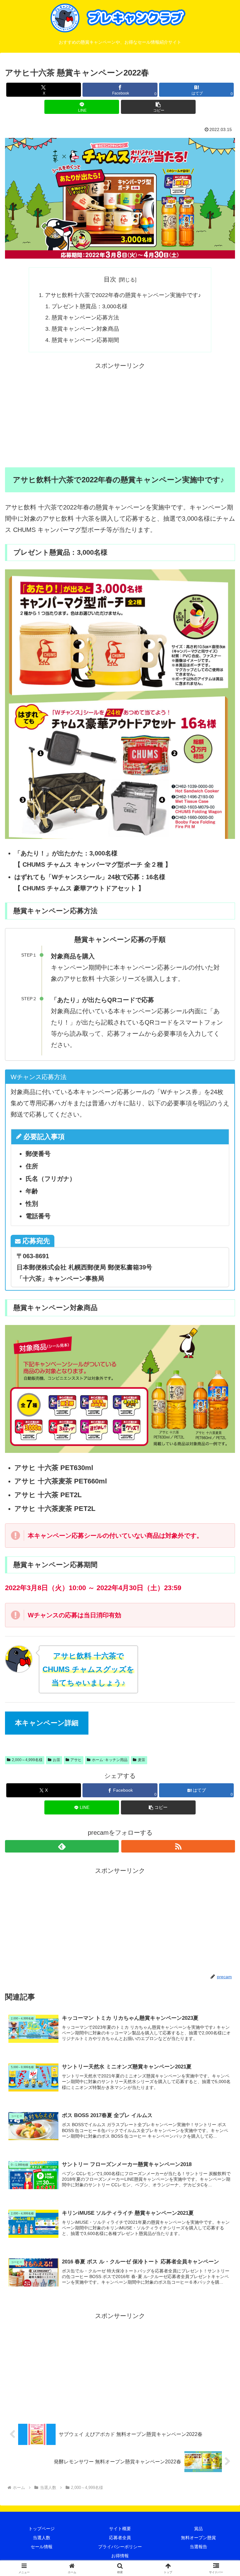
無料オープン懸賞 (198, 2538)
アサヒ (76, 1760)
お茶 (57, 1760)
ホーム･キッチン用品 (110, 1760)
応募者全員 (120, 2538)
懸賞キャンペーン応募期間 (85, 340)
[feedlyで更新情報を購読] (62, 1846)
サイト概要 (120, 2529)
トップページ (42, 2529)
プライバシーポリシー (120, 2547)
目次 (110, 279)
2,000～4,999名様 (27, 1760)
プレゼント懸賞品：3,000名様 (90, 306)
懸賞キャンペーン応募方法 (85, 318)
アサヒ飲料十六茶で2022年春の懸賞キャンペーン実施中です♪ (123, 295)
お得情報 (120, 2556)
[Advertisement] (120, 415)
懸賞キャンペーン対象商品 (85, 329)
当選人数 (42, 2538)
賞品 (198, 2529)
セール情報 (42, 2547)
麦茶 (142, 1760)
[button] (158, 107)
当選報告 (198, 2547)
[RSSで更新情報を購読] (178, 1846)
